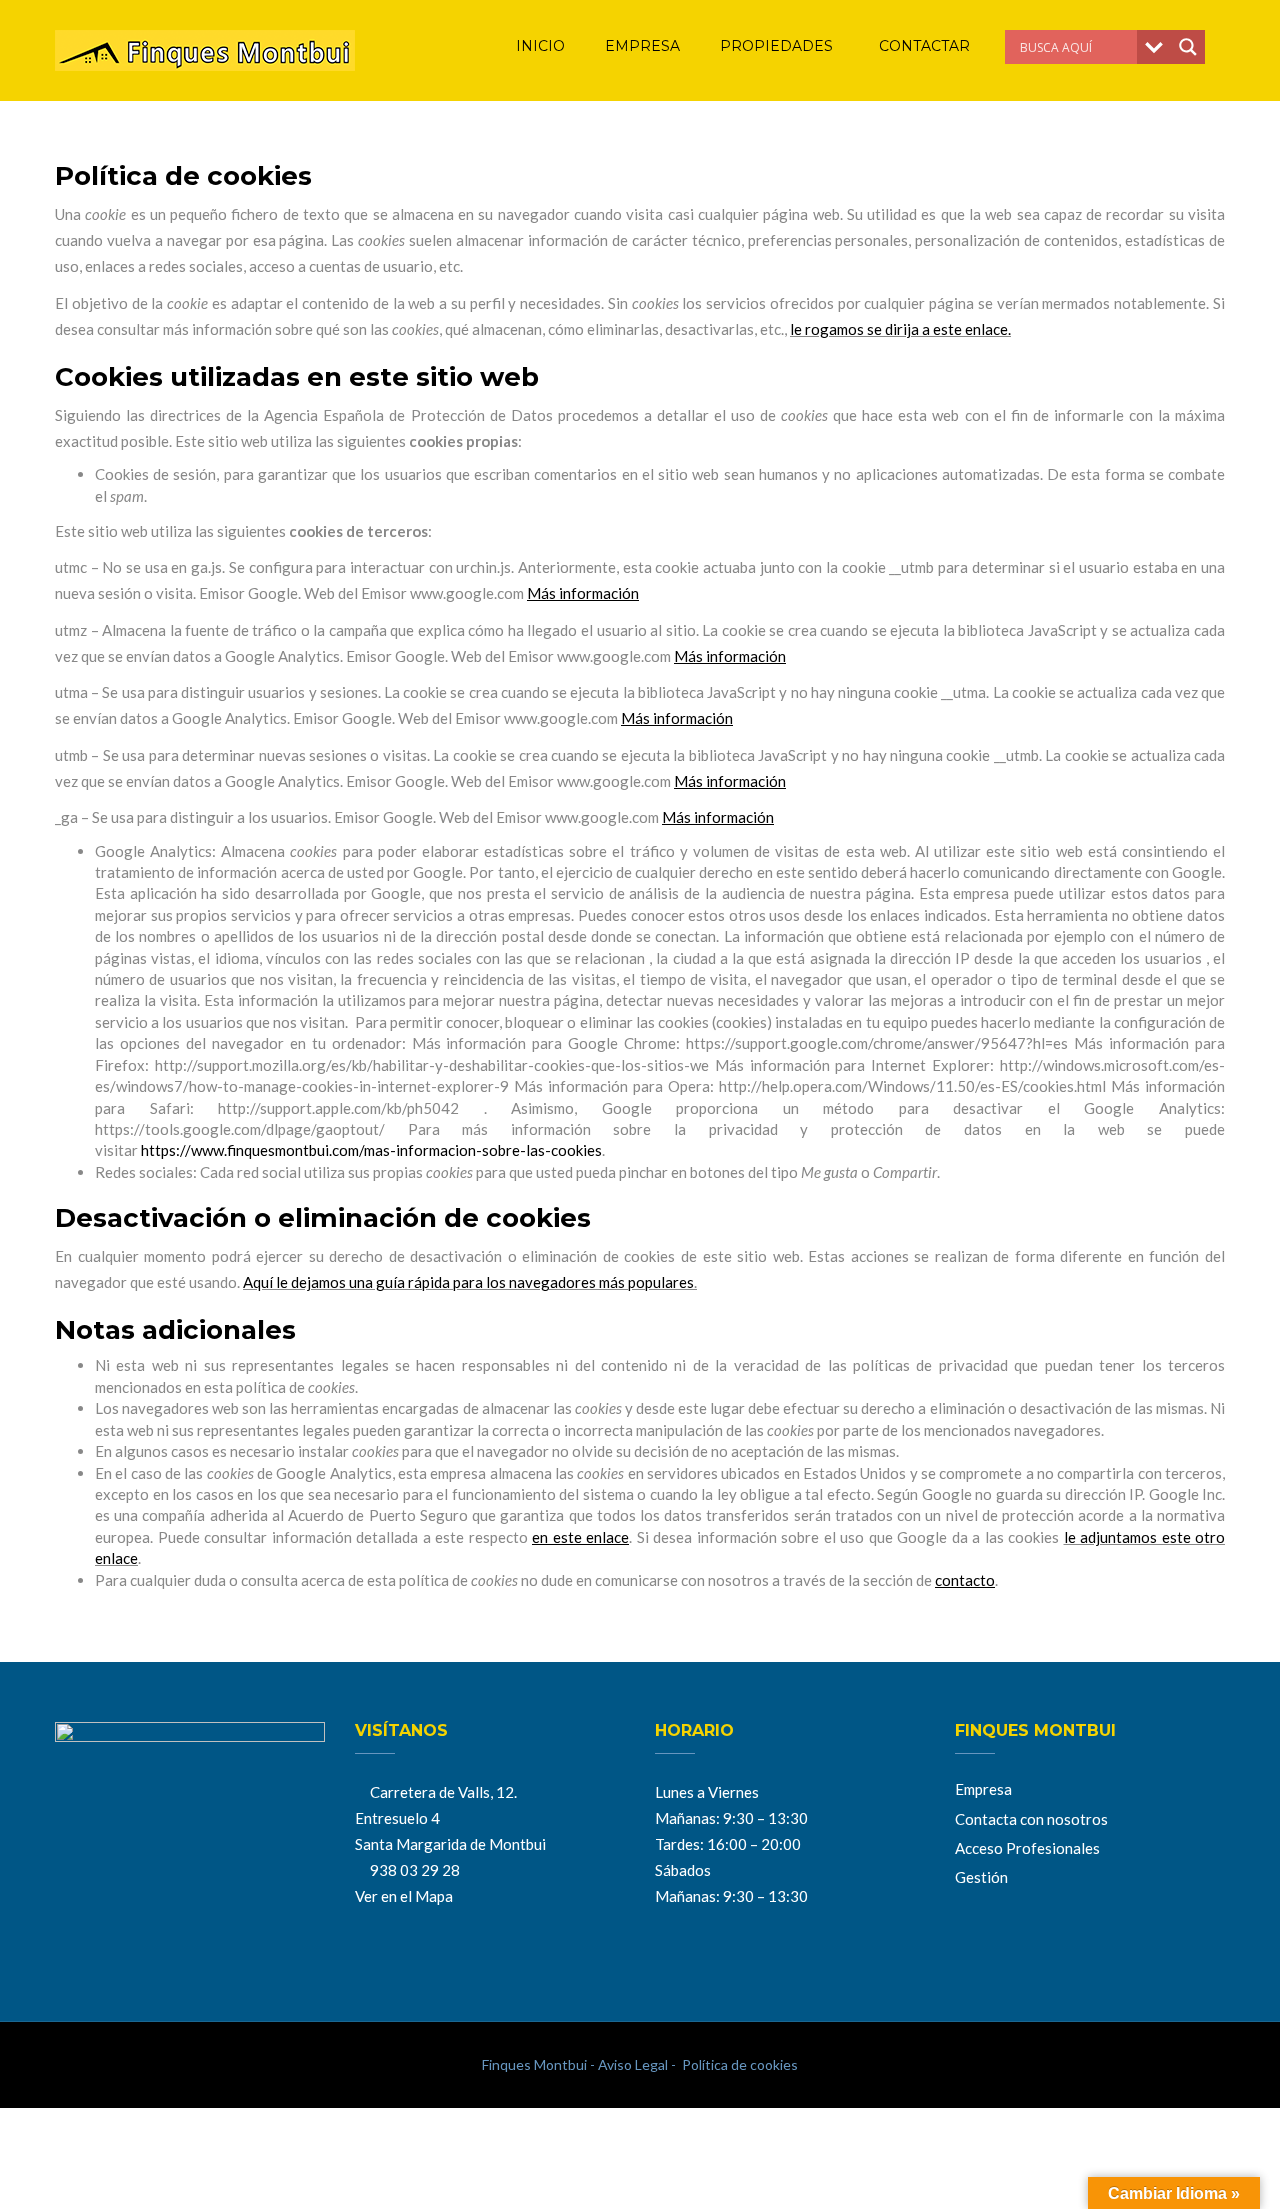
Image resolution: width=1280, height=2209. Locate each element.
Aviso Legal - (635, 2064)
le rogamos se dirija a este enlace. (900, 329)
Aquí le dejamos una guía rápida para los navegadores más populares (468, 1282)
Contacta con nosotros (1031, 1819)
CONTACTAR (924, 46)
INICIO (540, 46)
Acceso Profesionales (1027, 1848)
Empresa (983, 1789)
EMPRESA (642, 46)
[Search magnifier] (1188, 47)
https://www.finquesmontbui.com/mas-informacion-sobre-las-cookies (371, 1150)
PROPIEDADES (778, 46)
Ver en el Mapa (404, 1896)
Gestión (981, 1877)
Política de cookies (738, 2064)
